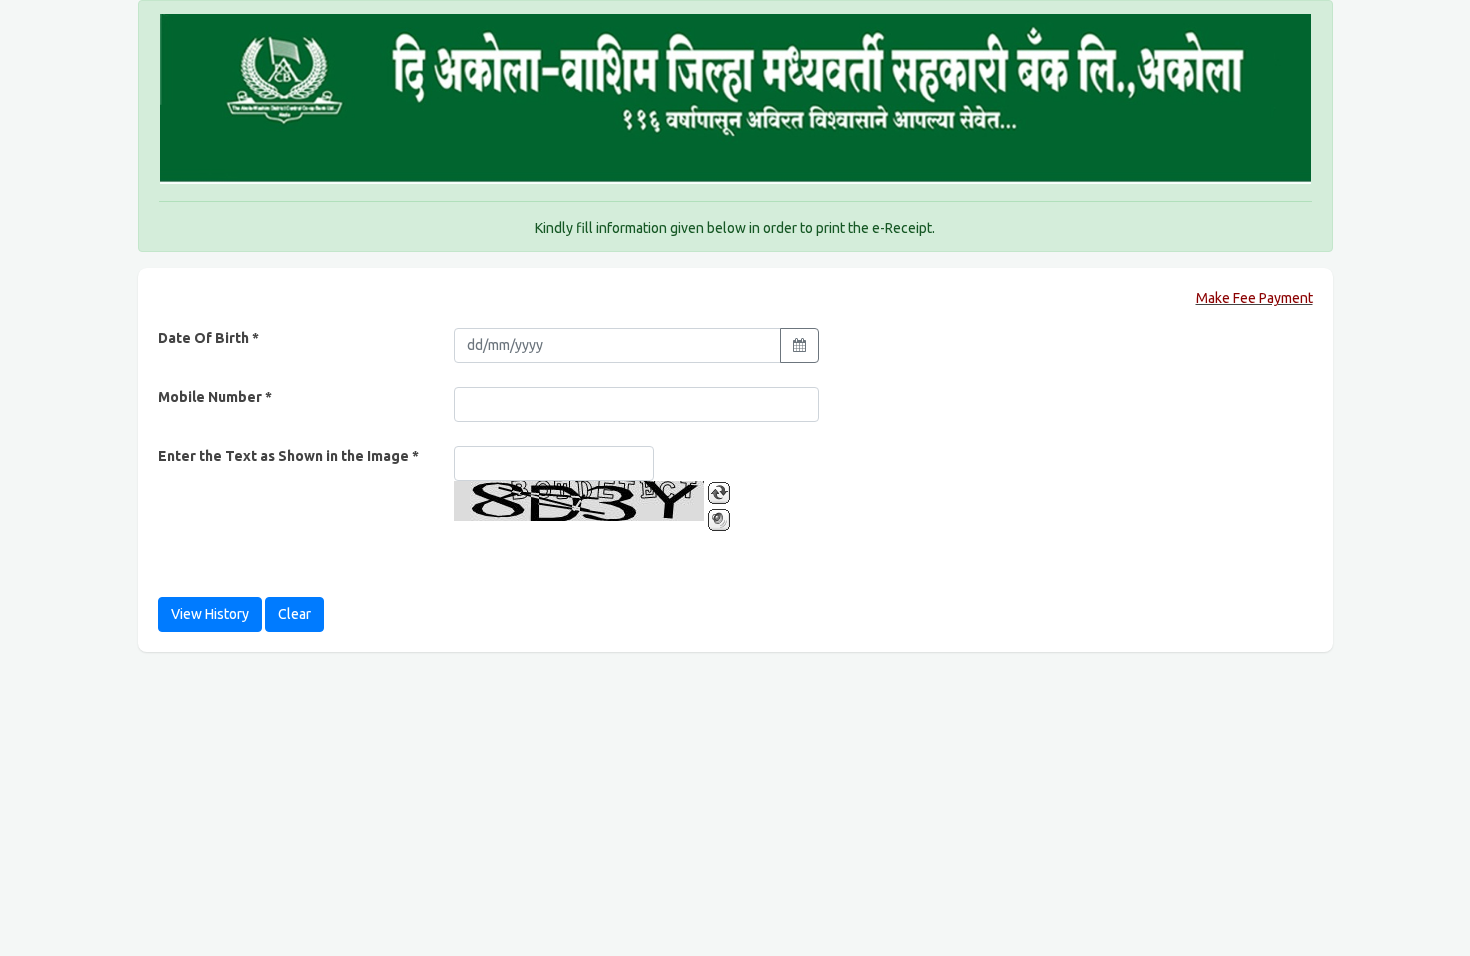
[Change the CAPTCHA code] (719, 493)
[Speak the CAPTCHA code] (719, 520)
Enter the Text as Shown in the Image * (288, 456)
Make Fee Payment (1254, 298)
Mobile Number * (215, 397)
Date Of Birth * (208, 338)
